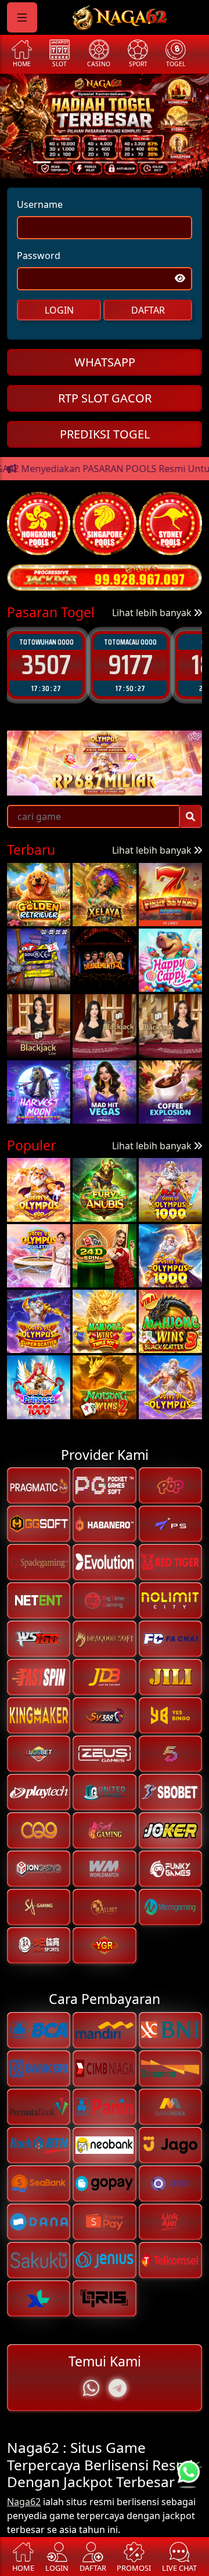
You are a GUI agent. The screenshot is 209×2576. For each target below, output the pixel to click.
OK (105, 1361)
